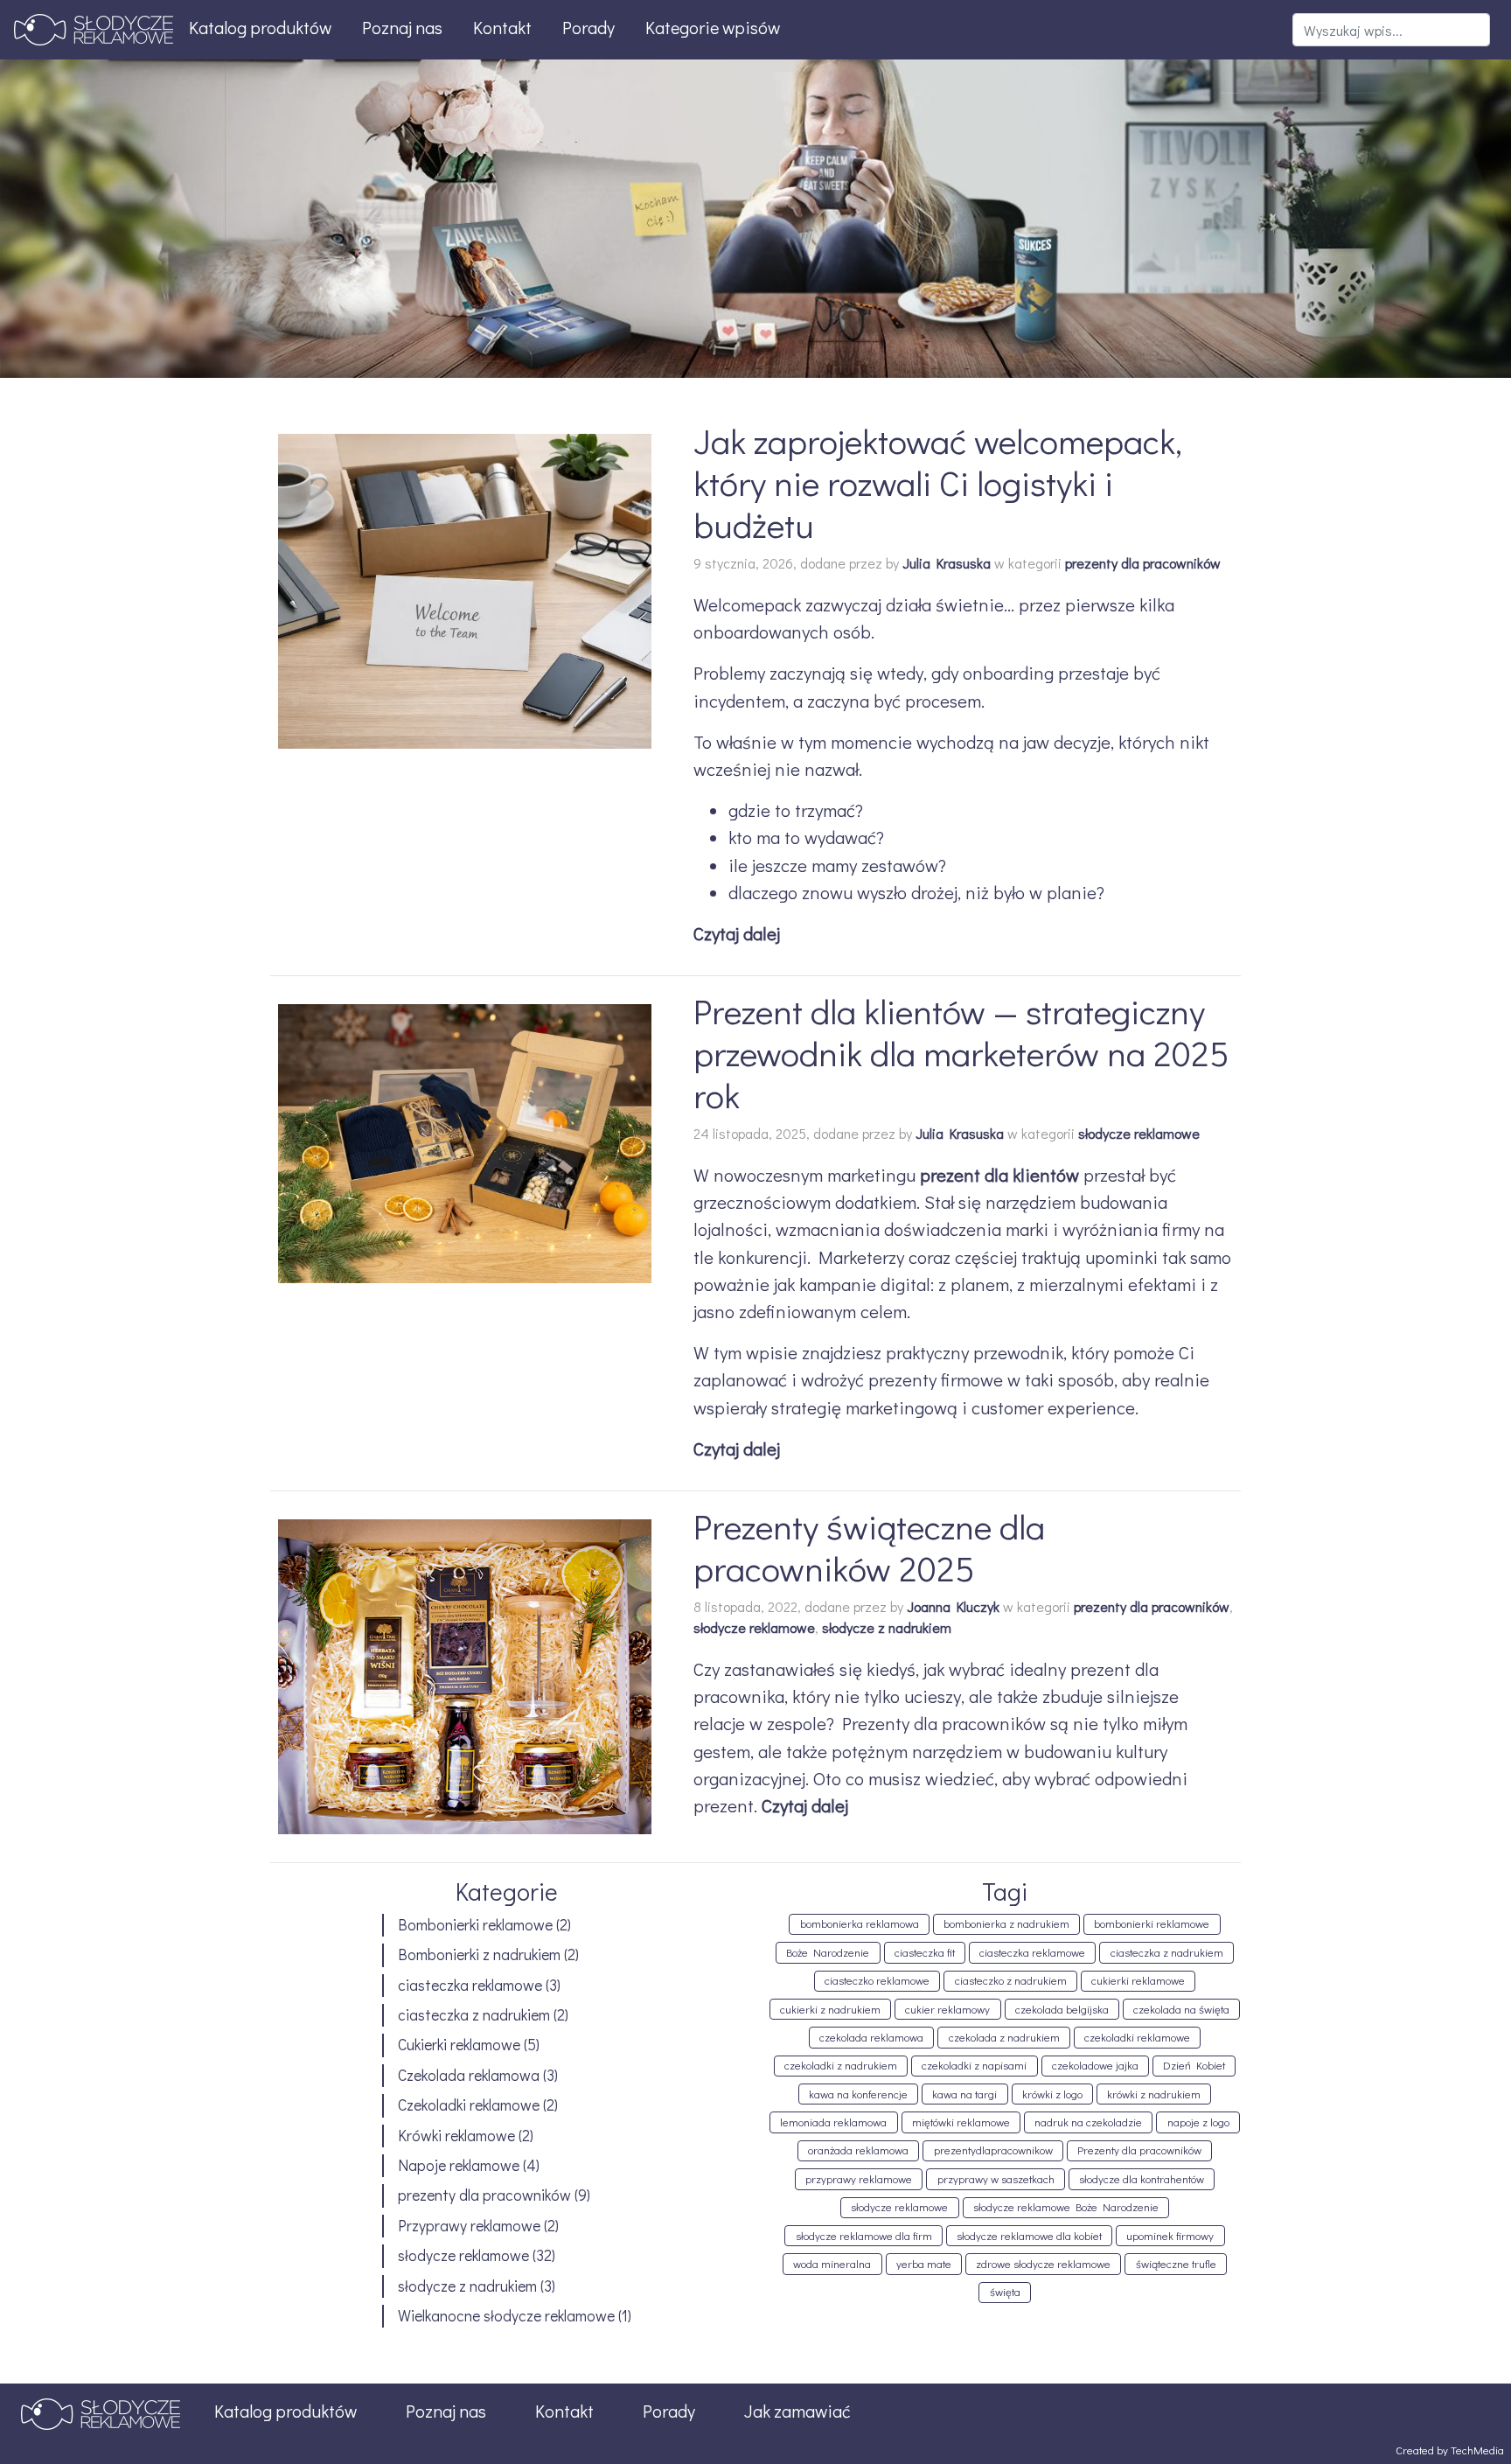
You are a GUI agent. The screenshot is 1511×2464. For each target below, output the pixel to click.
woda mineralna (832, 2264)
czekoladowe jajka (1095, 2065)
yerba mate (924, 2264)
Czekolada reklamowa (469, 2075)
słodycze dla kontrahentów (1142, 2179)
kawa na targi (964, 2094)
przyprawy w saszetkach (996, 2179)
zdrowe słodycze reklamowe (1043, 2264)
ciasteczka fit (925, 1952)
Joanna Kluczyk (953, 1606)
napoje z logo (1198, 2122)
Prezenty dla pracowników (1139, 2150)
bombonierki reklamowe (1152, 1923)
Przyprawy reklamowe (469, 2226)
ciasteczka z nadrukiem (474, 2015)
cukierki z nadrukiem (830, 2009)
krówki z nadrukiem (1154, 2094)
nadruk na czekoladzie (1088, 2122)
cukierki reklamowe (1138, 1980)
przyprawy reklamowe (859, 2179)
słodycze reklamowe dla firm (864, 2236)
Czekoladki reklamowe (469, 2105)
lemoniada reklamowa (833, 2122)
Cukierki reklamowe (459, 2045)
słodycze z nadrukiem (887, 1627)
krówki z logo (1052, 2094)
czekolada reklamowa (871, 2037)
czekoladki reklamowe (1137, 2037)
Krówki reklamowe (456, 2136)
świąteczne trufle (1176, 2264)
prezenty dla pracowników (1143, 563)
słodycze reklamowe (1139, 1133)
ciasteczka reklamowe (470, 1985)
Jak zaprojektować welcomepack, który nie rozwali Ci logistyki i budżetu (938, 482)
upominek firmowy (1170, 2236)
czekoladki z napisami (974, 2065)
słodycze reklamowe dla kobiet (1029, 2236)
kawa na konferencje (858, 2094)
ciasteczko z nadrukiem (1011, 1980)
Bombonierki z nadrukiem (479, 1954)
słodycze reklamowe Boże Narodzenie (1066, 2207)
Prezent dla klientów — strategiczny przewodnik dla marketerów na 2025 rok (961, 1053)
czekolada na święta (1181, 2009)
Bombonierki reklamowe (475, 1925)
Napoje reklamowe (459, 2165)
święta (1005, 2292)
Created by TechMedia (1450, 2450)
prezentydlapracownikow (993, 2150)
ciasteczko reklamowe (877, 1980)
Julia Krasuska (947, 563)
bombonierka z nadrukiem (1006, 1923)
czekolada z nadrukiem (1004, 2037)
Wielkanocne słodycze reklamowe (506, 2316)
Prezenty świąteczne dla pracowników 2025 (869, 1547)
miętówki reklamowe (961, 2122)
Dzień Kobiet (1194, 2065)
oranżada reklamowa (858, 2150)
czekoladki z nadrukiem (841, 2065)
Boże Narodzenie (828, 1952)
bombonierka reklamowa (860, 1923)
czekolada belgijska (1062, 2009)
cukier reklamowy (947, 2009)
